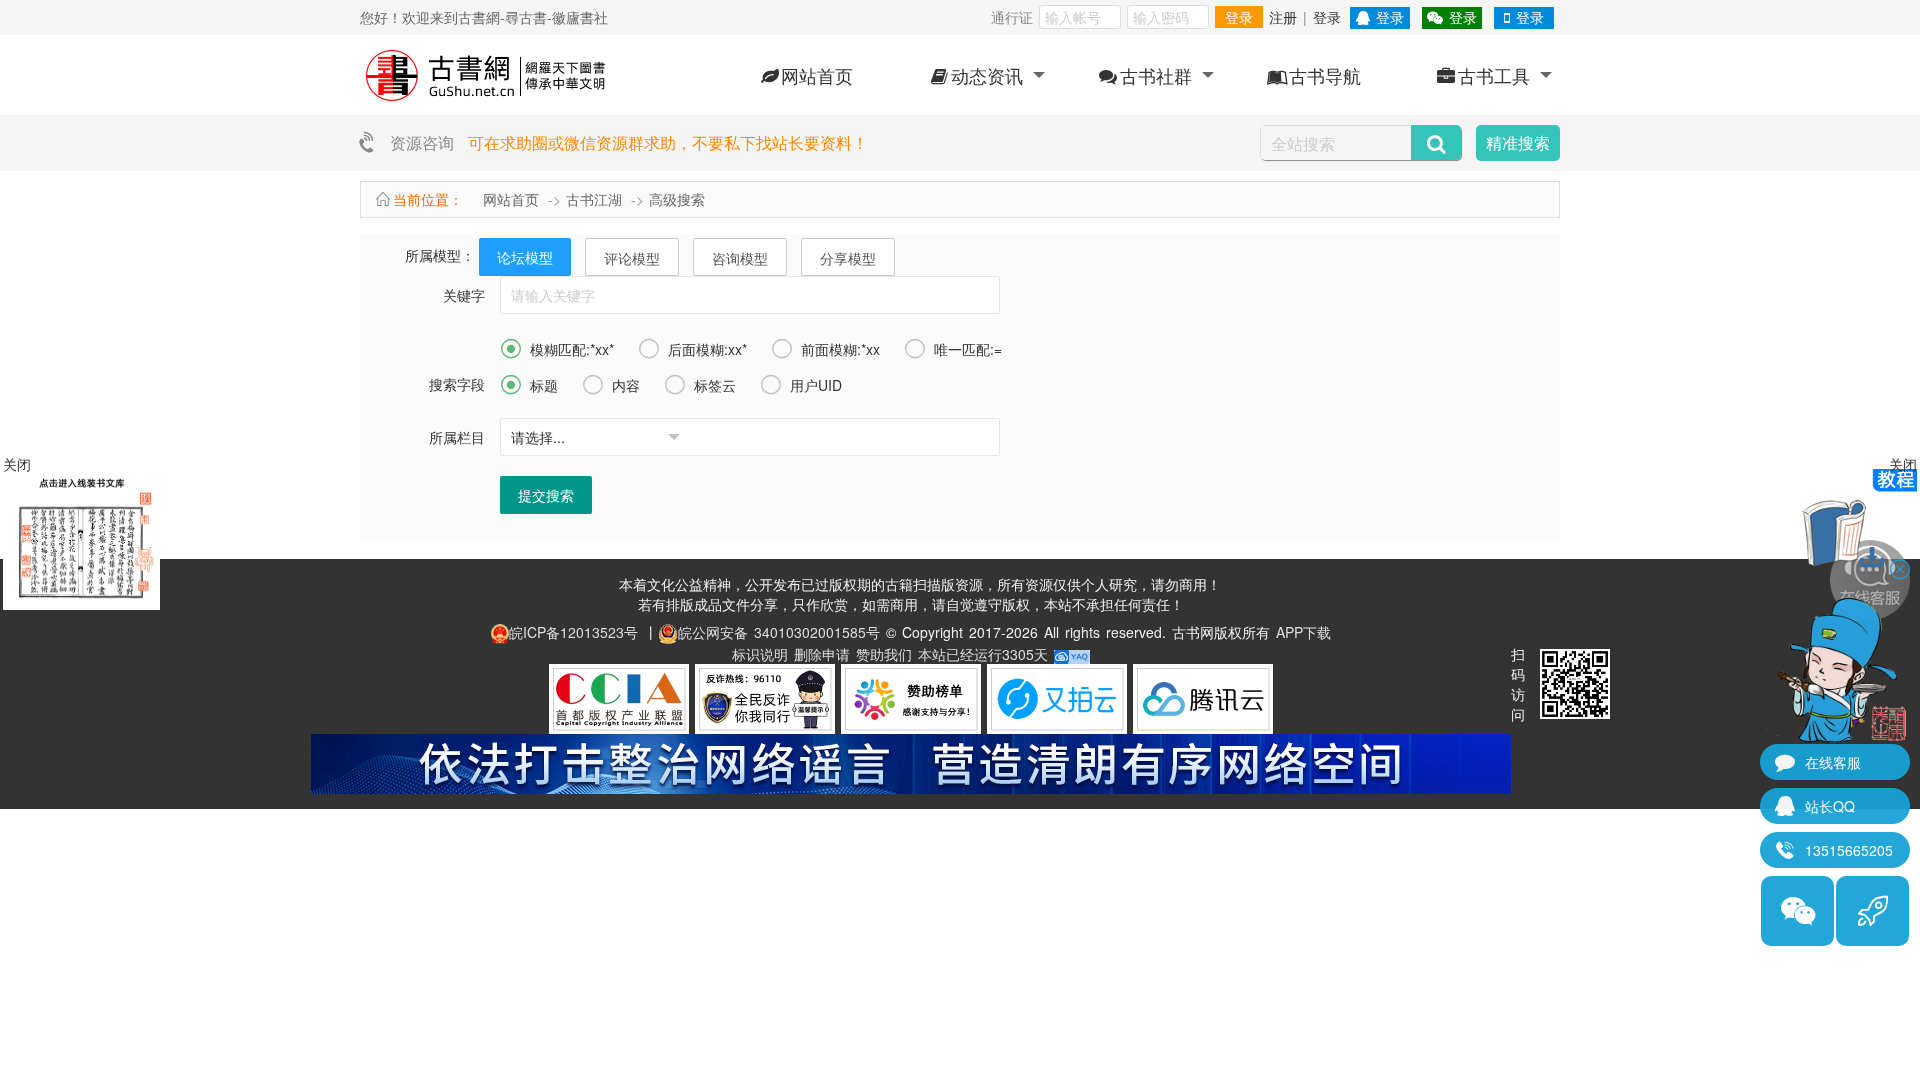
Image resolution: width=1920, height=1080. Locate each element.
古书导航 (1325, 75)
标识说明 (760, 654)
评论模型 (632, 258)
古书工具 (1494, 75)
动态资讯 (987, 75)
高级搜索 (677, 199)
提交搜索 (546, 495)
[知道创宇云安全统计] (1072, 654)
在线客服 (1833, 762)
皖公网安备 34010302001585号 (779, 632)
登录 (1239, 17)
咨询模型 (740, 258)
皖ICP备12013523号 (573, 632)
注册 (1283, 17)
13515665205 (1849, 850)
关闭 (1903, 464)
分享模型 (848, 258)
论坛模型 (525, 257)
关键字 (464, 295)
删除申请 (822, 654)
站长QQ (1830, 806)
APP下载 (1303, 632)
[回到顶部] (1872, 911)
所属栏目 (457, 437)
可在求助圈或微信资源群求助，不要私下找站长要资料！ (668, 142)
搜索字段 (457, 384)
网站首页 (817, 75)
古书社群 (1156, 75)
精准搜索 (1518, 142)
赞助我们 (884, 654)
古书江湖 (594, 199)
